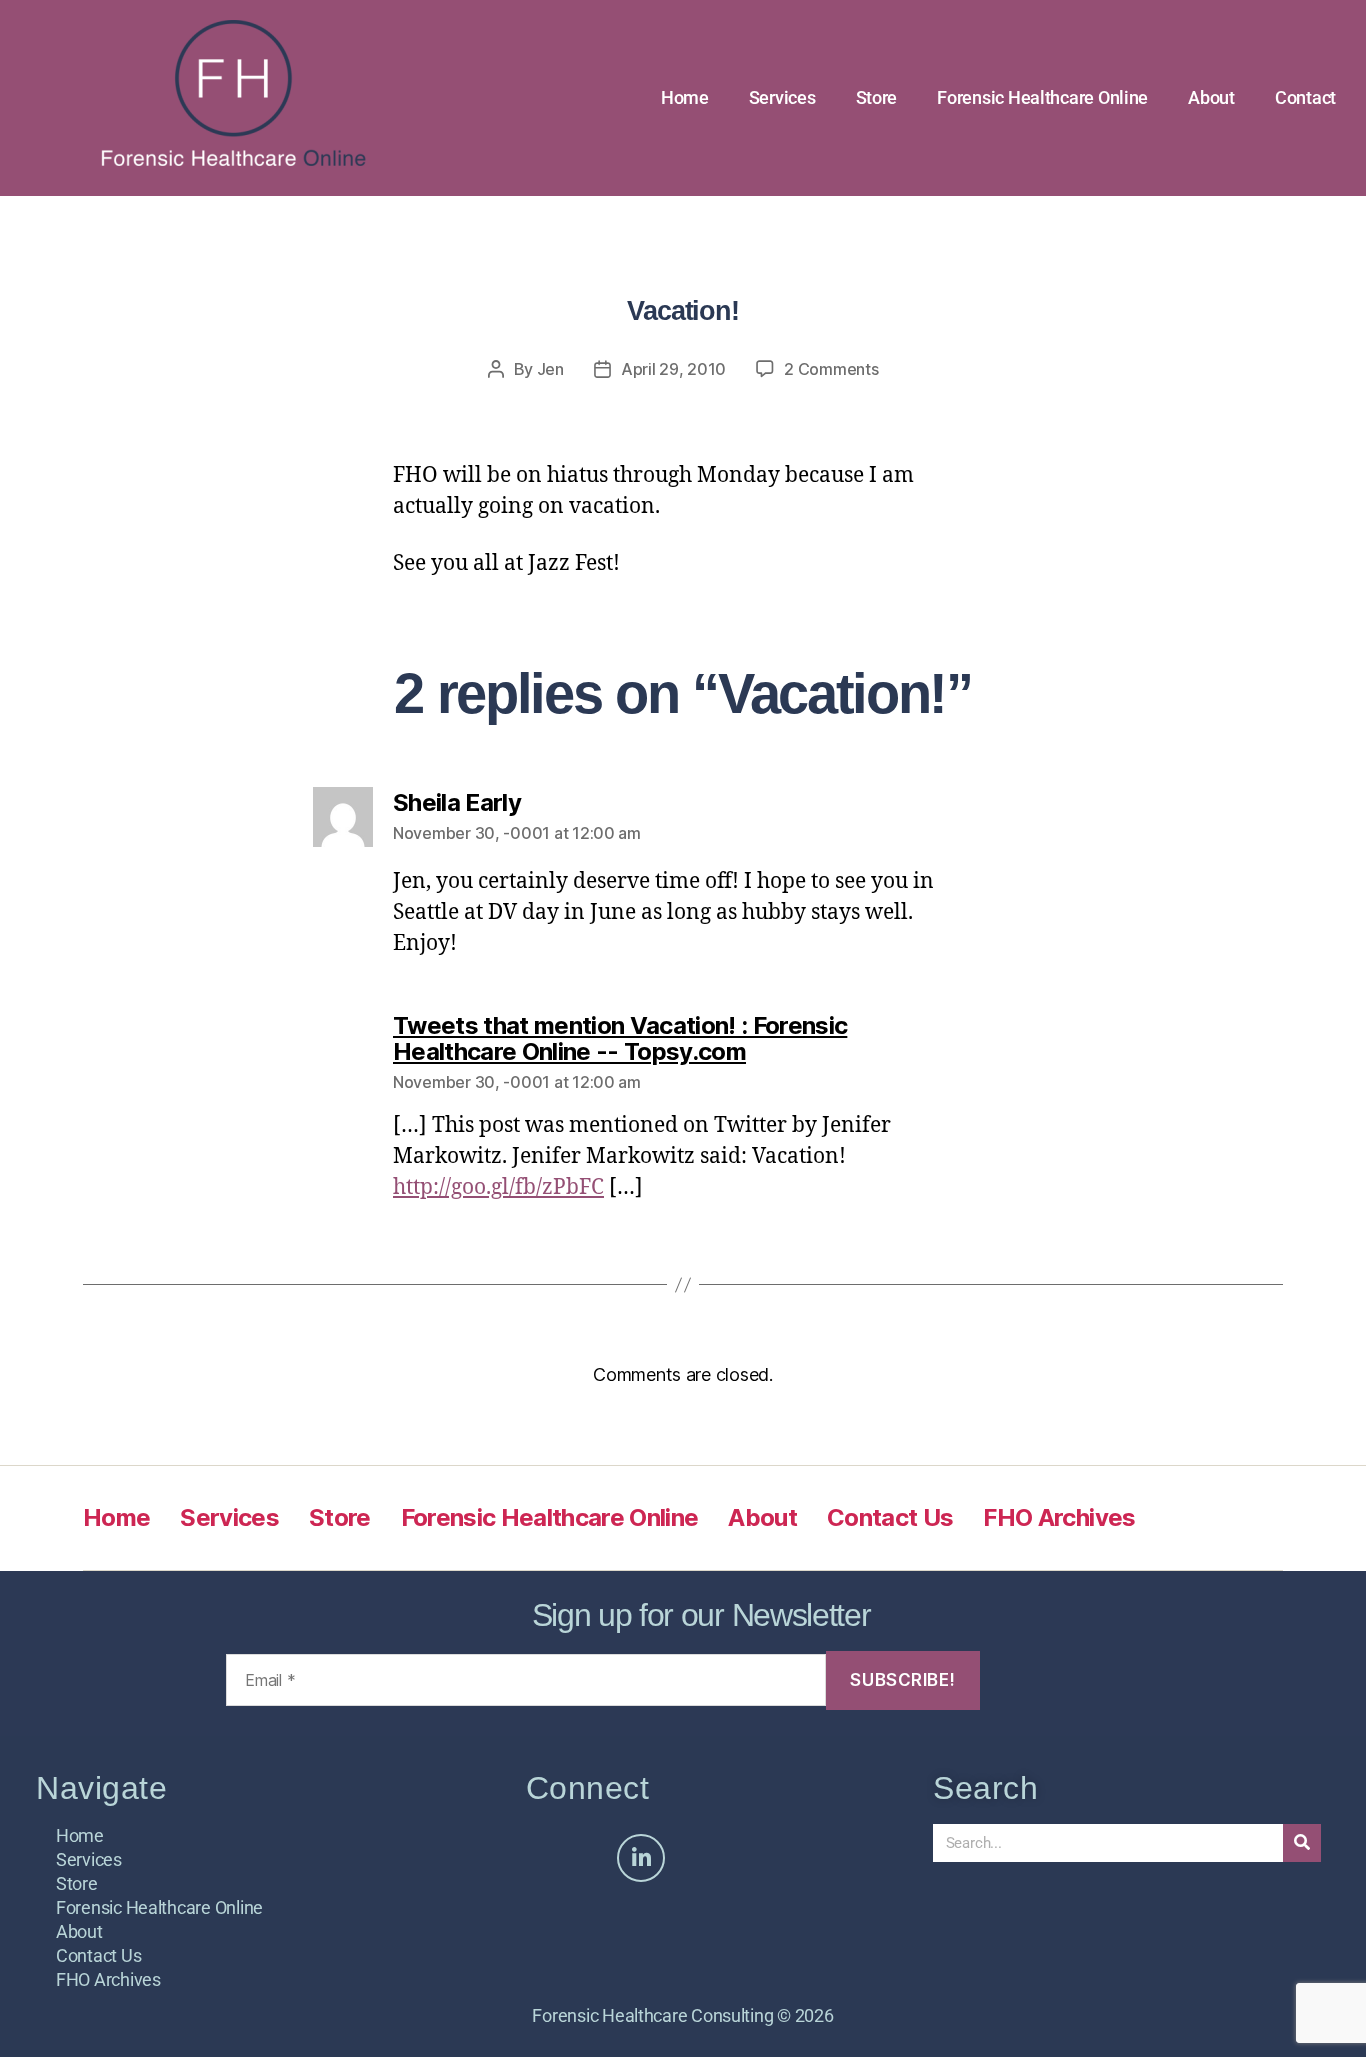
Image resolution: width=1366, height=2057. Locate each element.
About (1211, 97)
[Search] (1302, 1843)
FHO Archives (1059, 1517)
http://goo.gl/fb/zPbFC (498, 1187)
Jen (550, 369)
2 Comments (831, 369)
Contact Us (890, 1517)
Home (685, 97)
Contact (1305, 97)
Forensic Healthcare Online (1042, 97)
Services (782, 97)
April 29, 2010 (673, 369)
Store (877, 97)
